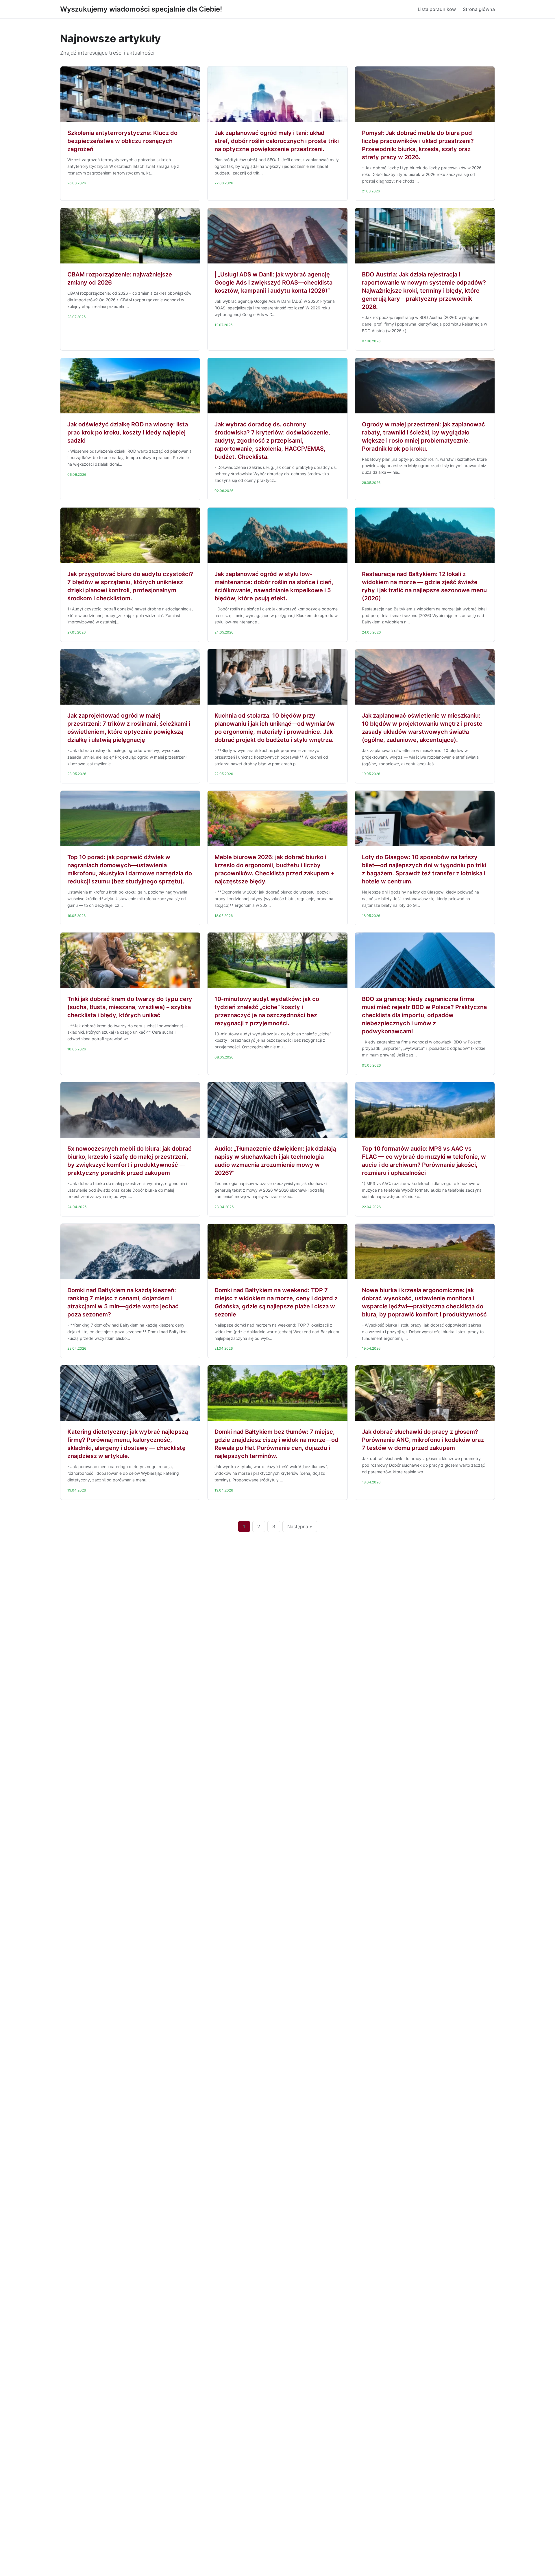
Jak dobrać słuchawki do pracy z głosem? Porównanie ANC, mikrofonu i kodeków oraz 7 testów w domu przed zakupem (423, 1440)
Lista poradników (437, 9)
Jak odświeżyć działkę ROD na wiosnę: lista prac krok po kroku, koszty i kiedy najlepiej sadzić (128, 432)
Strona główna (479, 9)
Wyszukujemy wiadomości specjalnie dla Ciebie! (141, 9)
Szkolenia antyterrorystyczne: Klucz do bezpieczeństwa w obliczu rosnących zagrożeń (122, 141)
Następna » (300, 1526)
